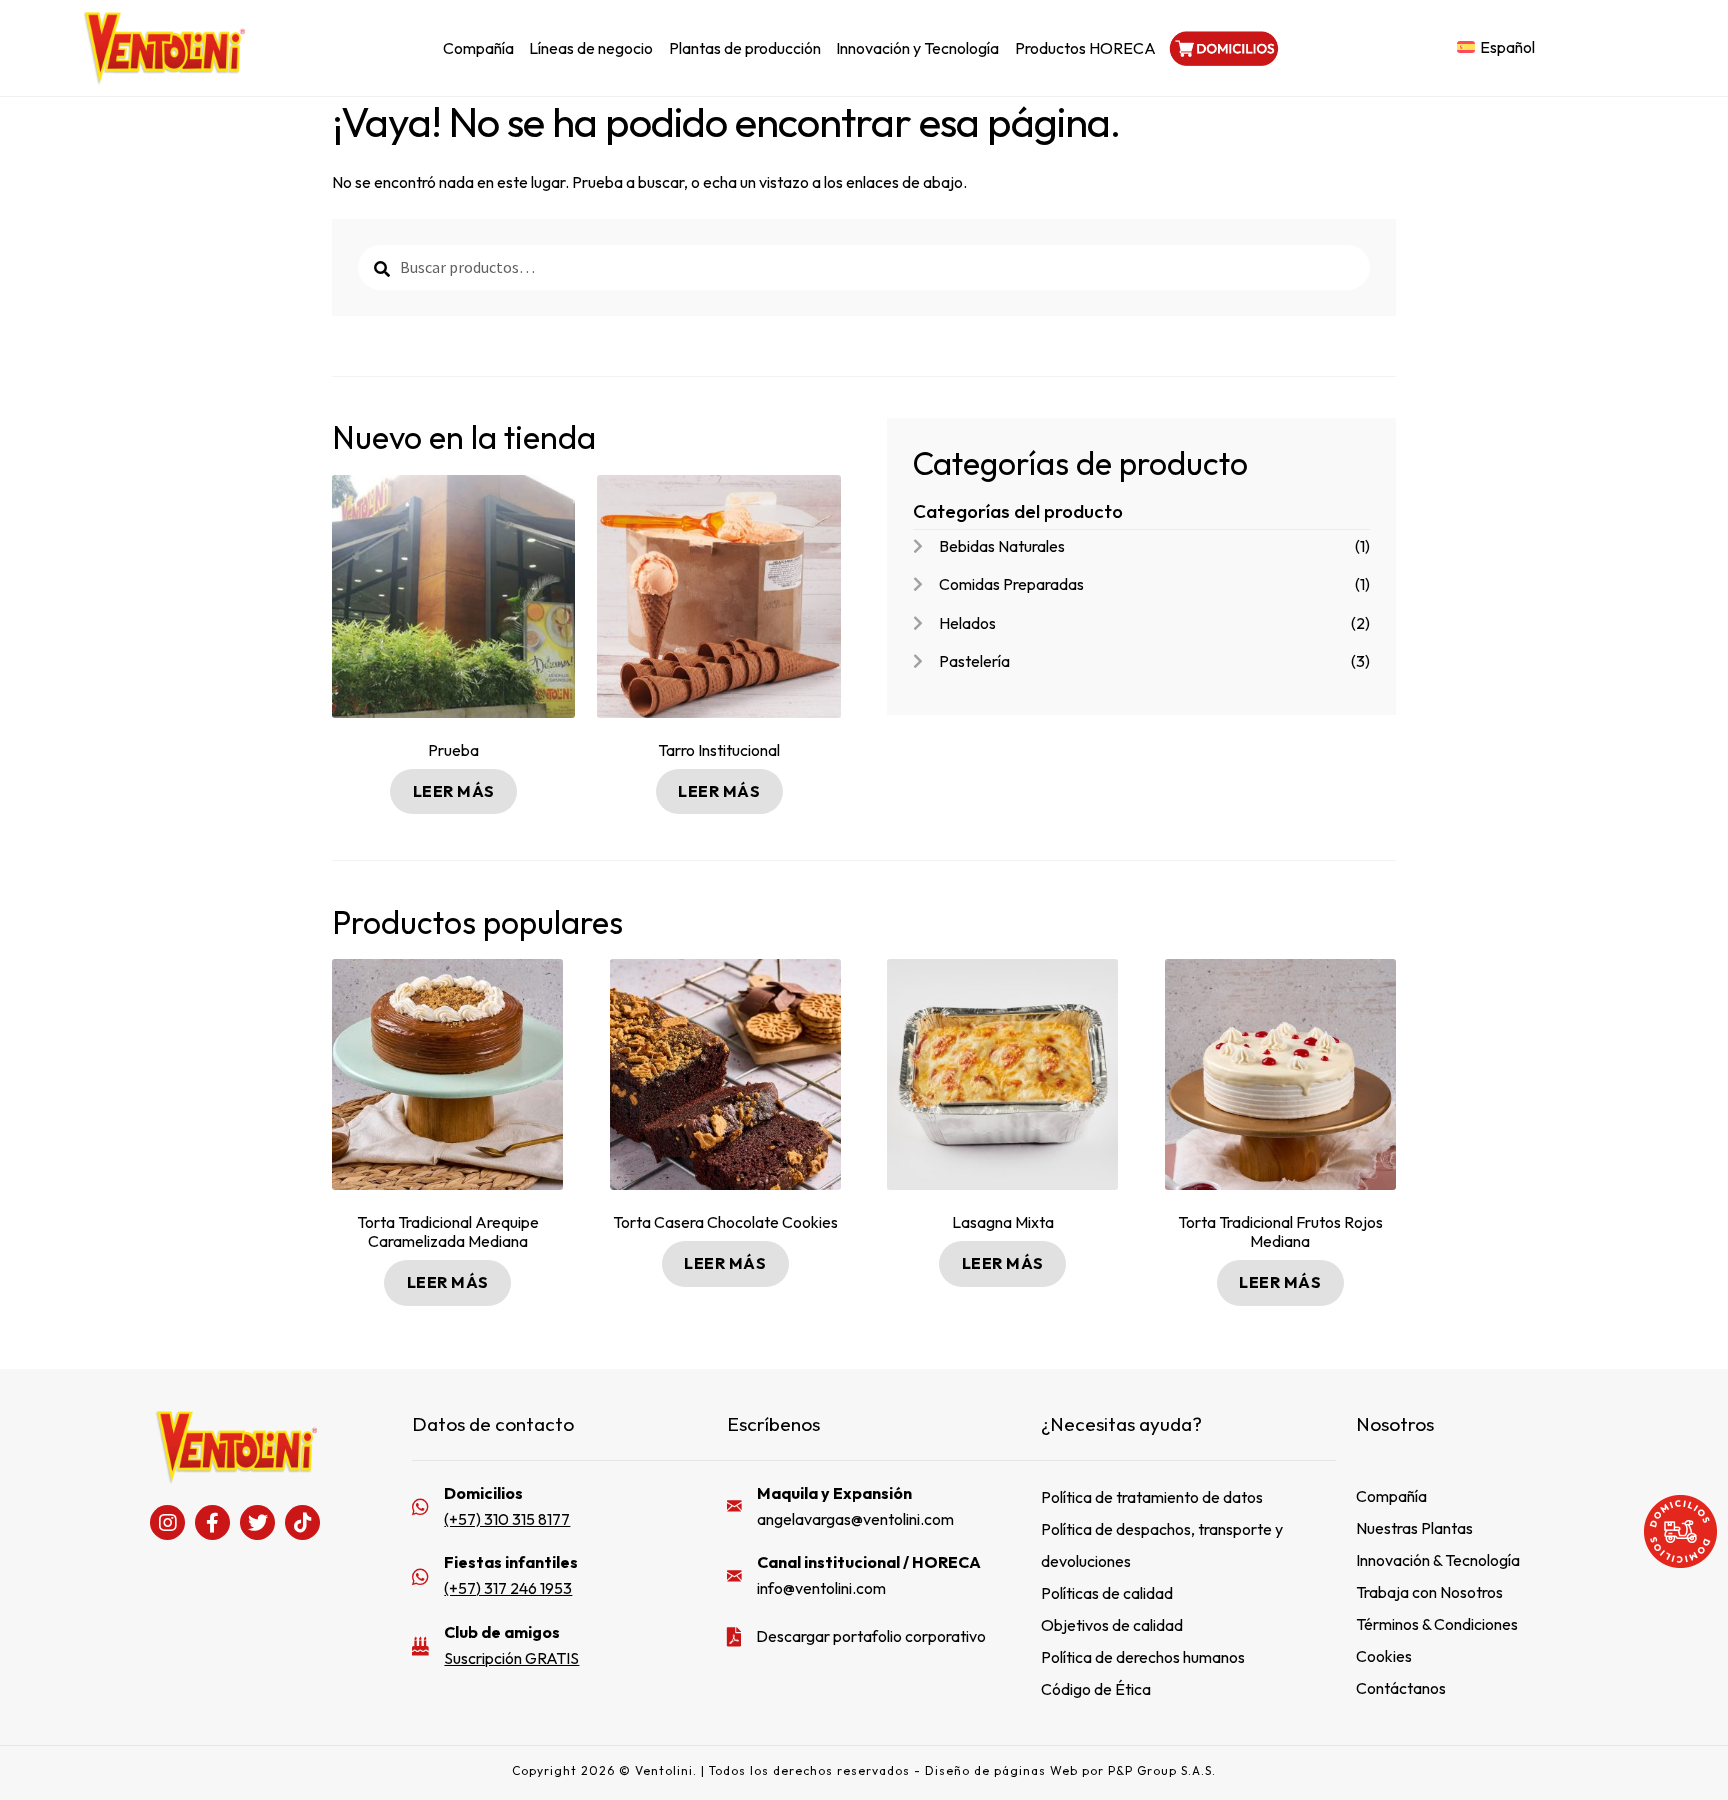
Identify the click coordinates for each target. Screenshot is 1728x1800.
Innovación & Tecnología (1438, 1560)
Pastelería (974, 661)
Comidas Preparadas (1011, 584)
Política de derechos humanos (1143, 1657)
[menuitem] (1495, 47)
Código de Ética (1096, 1689)
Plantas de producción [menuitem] (745, 48)
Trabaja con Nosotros (1429, 1592)
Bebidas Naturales (1002, 546)
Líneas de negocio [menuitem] (591, 48)
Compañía (1391, 1496)
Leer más (454, 791)
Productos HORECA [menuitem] (1085, 48)
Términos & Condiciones (1437, 1624)
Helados (967, 623)
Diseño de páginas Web (1003, 1770)
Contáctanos (1401, 1688)
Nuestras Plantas (1414, 1528)
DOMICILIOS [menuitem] (1222, 48)
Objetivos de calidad (1112, 1625)
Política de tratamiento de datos (1152, 1497)
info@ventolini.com (821, 1588)
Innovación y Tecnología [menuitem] (917, 48)
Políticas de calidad (1107, 1593)
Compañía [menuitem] (478, 48)
